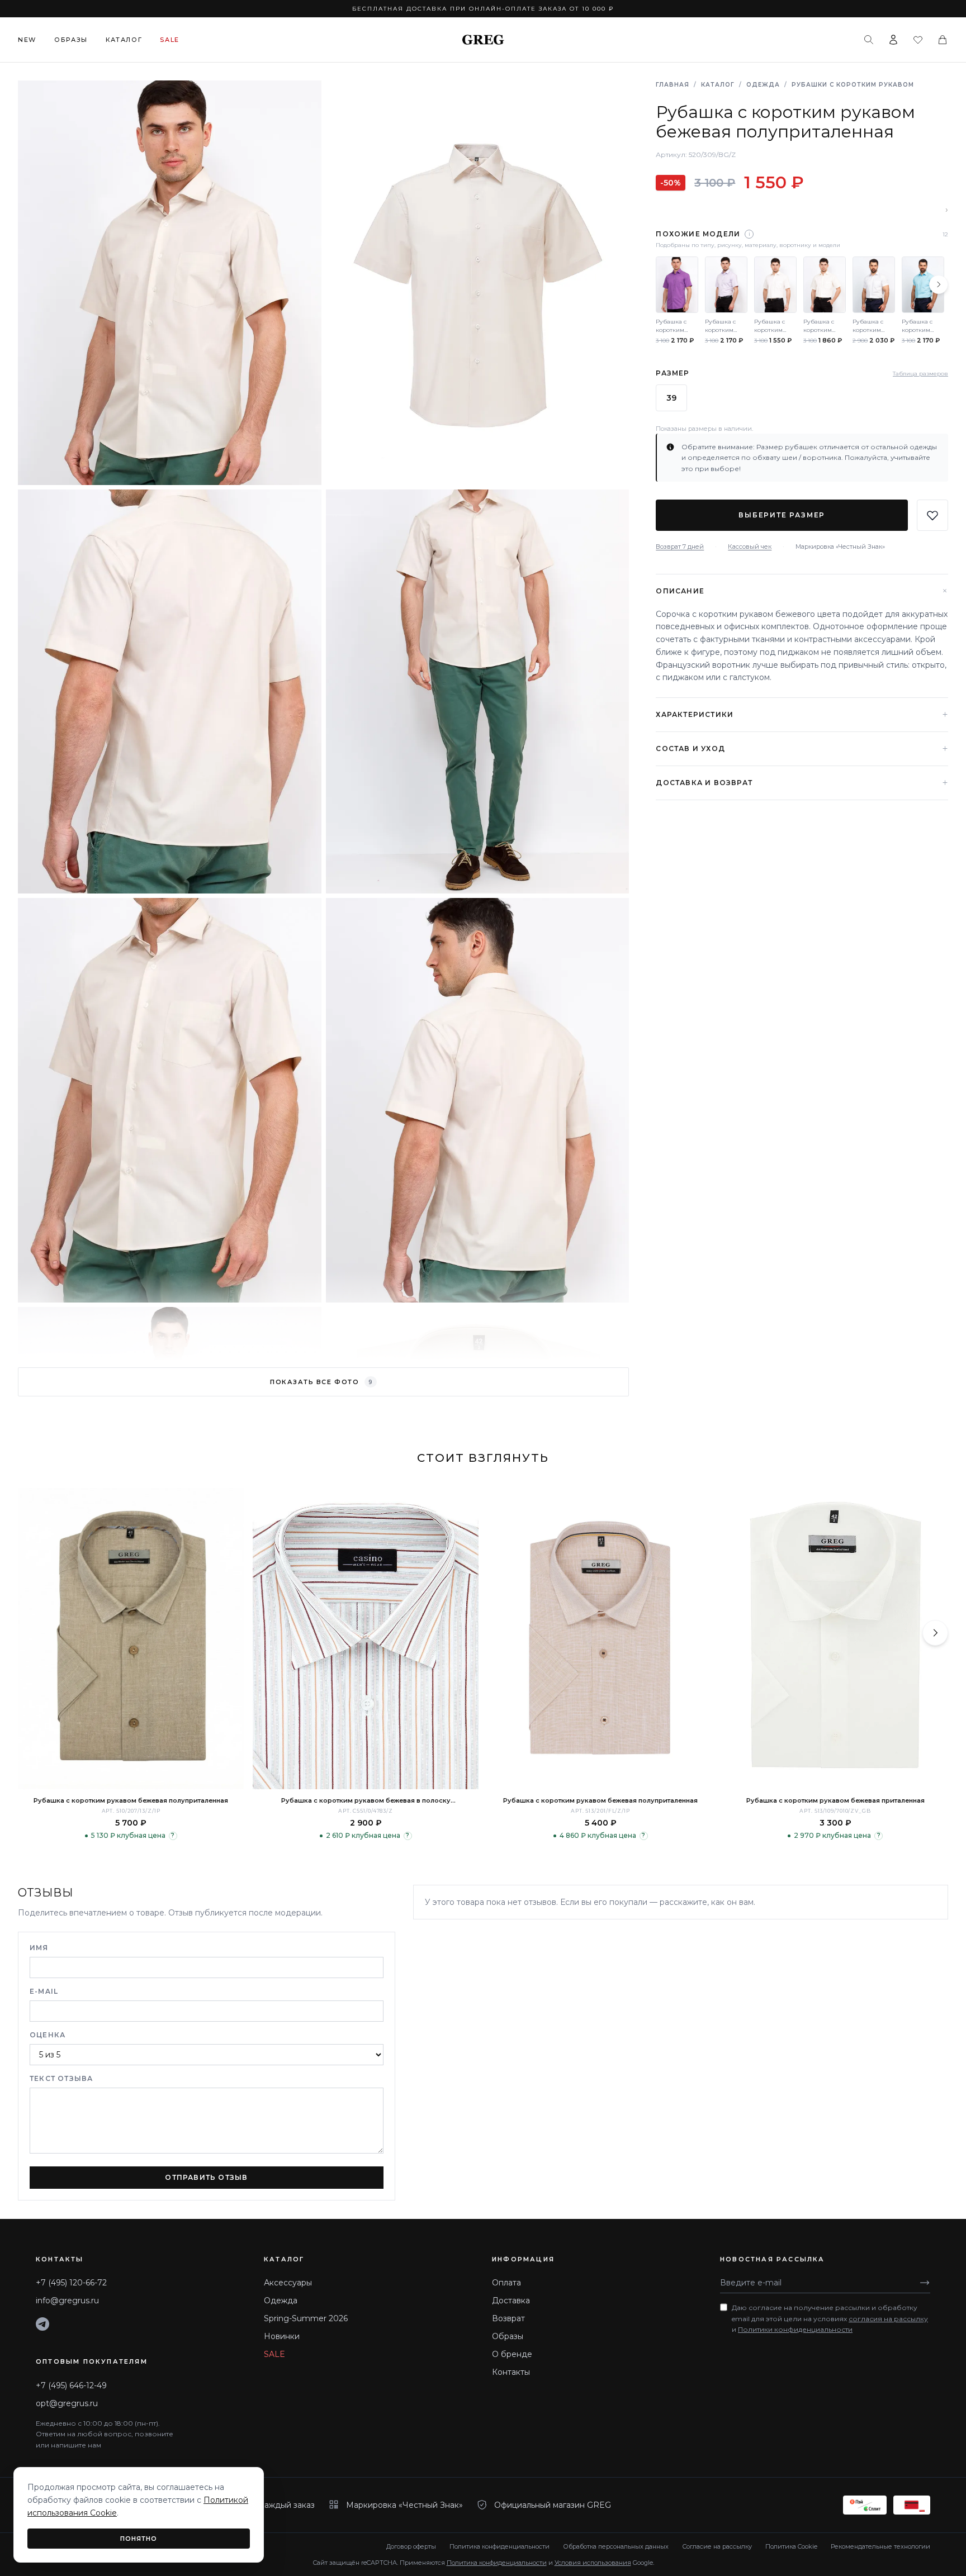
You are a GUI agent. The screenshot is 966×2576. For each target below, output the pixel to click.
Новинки (282, 2336)
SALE (274, 2354)
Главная (673, 85)
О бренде (512, 2354)
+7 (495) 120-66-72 (71, 2283)
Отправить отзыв (206, 2177)
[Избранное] (918, 40)
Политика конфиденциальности (499, 2546)
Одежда (763, 85)
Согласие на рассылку (717, 2546)
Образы (71, 40)
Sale (170, 40)
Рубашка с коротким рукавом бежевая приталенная (835, 1800)
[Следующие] (939, 284)
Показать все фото (321, 1382)
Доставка (511, 2301)
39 (671, 398)
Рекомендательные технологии (880, 2546)
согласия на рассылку (888, 2319)
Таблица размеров (920, 374)
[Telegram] (42, 2324)
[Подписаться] (925, 2283)
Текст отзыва (61, 2078)
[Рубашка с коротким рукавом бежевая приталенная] (835, 1639)
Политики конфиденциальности (795, 2329)
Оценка (48, 2035)
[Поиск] (869, 40)
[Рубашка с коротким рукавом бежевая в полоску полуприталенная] (366, 1639)
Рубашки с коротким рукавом (853, 85)
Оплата (506, 2283)
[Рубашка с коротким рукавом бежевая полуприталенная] (131, 1639)
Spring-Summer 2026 (306, 2318)
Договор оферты (411, 2546)
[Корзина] (943, 40)
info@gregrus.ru (67, 2301)
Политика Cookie (791, 2546)
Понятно (139, 2539)
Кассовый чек (750, 546)
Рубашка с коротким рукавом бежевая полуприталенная (131, 1800)
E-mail (44, 1991)
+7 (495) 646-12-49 (71, 2385)
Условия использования (593, 2563)
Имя (39, 1948)
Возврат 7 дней (680, 546)
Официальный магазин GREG (553, 2505)
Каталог (124, 40)
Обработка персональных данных (616, 2546)
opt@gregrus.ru (67, 2403)
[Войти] (893, 40)
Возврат (508, 2318)
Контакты (511, 2372)
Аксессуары (288, 2283)
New (27, 40)
